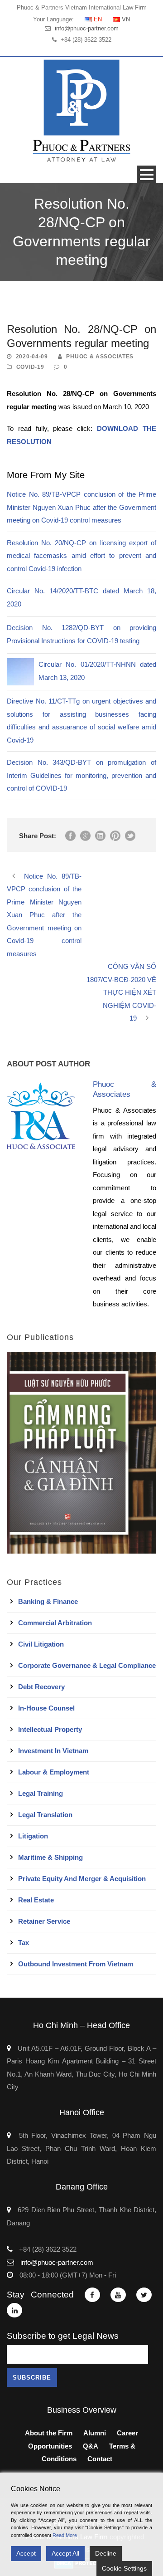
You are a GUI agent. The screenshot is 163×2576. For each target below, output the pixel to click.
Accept (26, 2553)
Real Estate (36, 1900)
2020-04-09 (32, 357)
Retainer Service (44, 1921)
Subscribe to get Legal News (63, 2336)
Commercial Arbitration (55, 1623)
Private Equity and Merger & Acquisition (82, 1879)
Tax (24, 1943)
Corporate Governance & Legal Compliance (87, 1665)
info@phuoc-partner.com (87, 28)
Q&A (91, 2446)
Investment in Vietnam (53, 1751)
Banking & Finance (48, 1601)
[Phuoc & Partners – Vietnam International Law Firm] (81, 110)
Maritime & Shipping (50, 1857)
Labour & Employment (54, 1772)
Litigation (33, 1836)
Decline (106, 2553)
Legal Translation (45, 1815)
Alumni (95, 2433)
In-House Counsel (46, 1708)
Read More (65, 2535)
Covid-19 (30, 367)
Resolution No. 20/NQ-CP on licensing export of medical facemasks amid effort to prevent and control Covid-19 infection (81, 556)
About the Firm (49, 2433)
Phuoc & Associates (100, 357)
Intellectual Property (50, 1729)
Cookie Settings (124, 2568)
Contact (100, 2459)
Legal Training (41, 1793)
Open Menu (146, 174)
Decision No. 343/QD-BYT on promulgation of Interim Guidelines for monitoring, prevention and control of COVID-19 (81, 775)
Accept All (65, 2553)
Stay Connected (40, 2295)
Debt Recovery (41, 1687)
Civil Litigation (41, 1644)
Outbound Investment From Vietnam (76, 1964)
